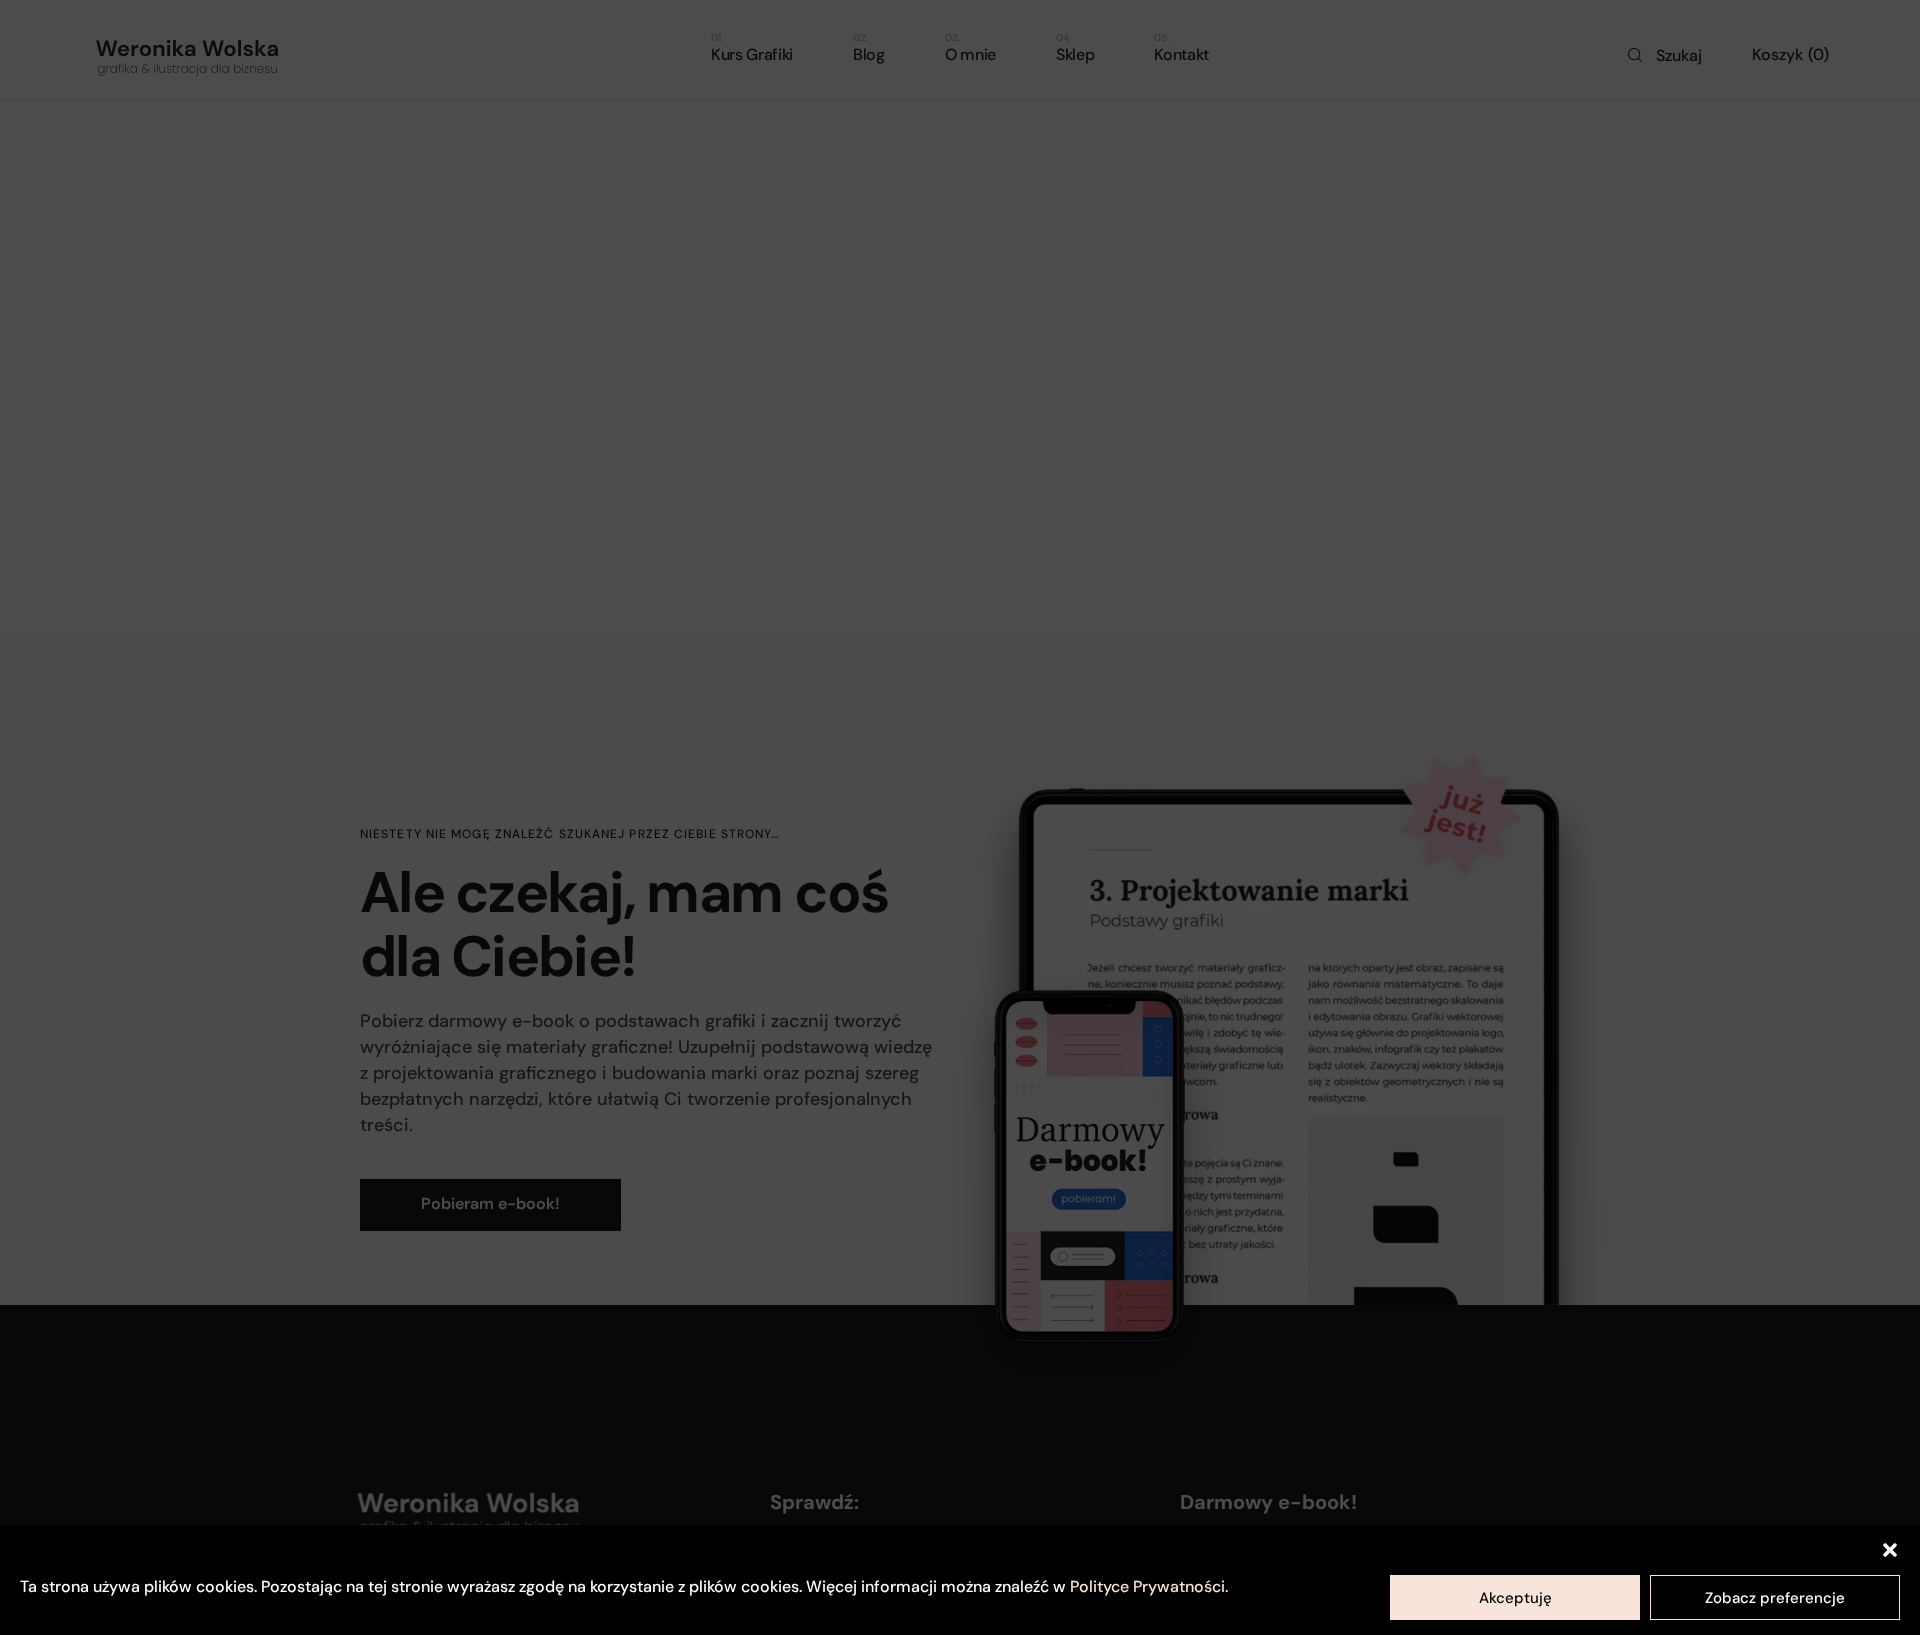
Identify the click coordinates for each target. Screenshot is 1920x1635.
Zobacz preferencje (1775, 1598)
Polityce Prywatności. (1149, 1586)
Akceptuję (1515, 1598)
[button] (1890, 1550)
